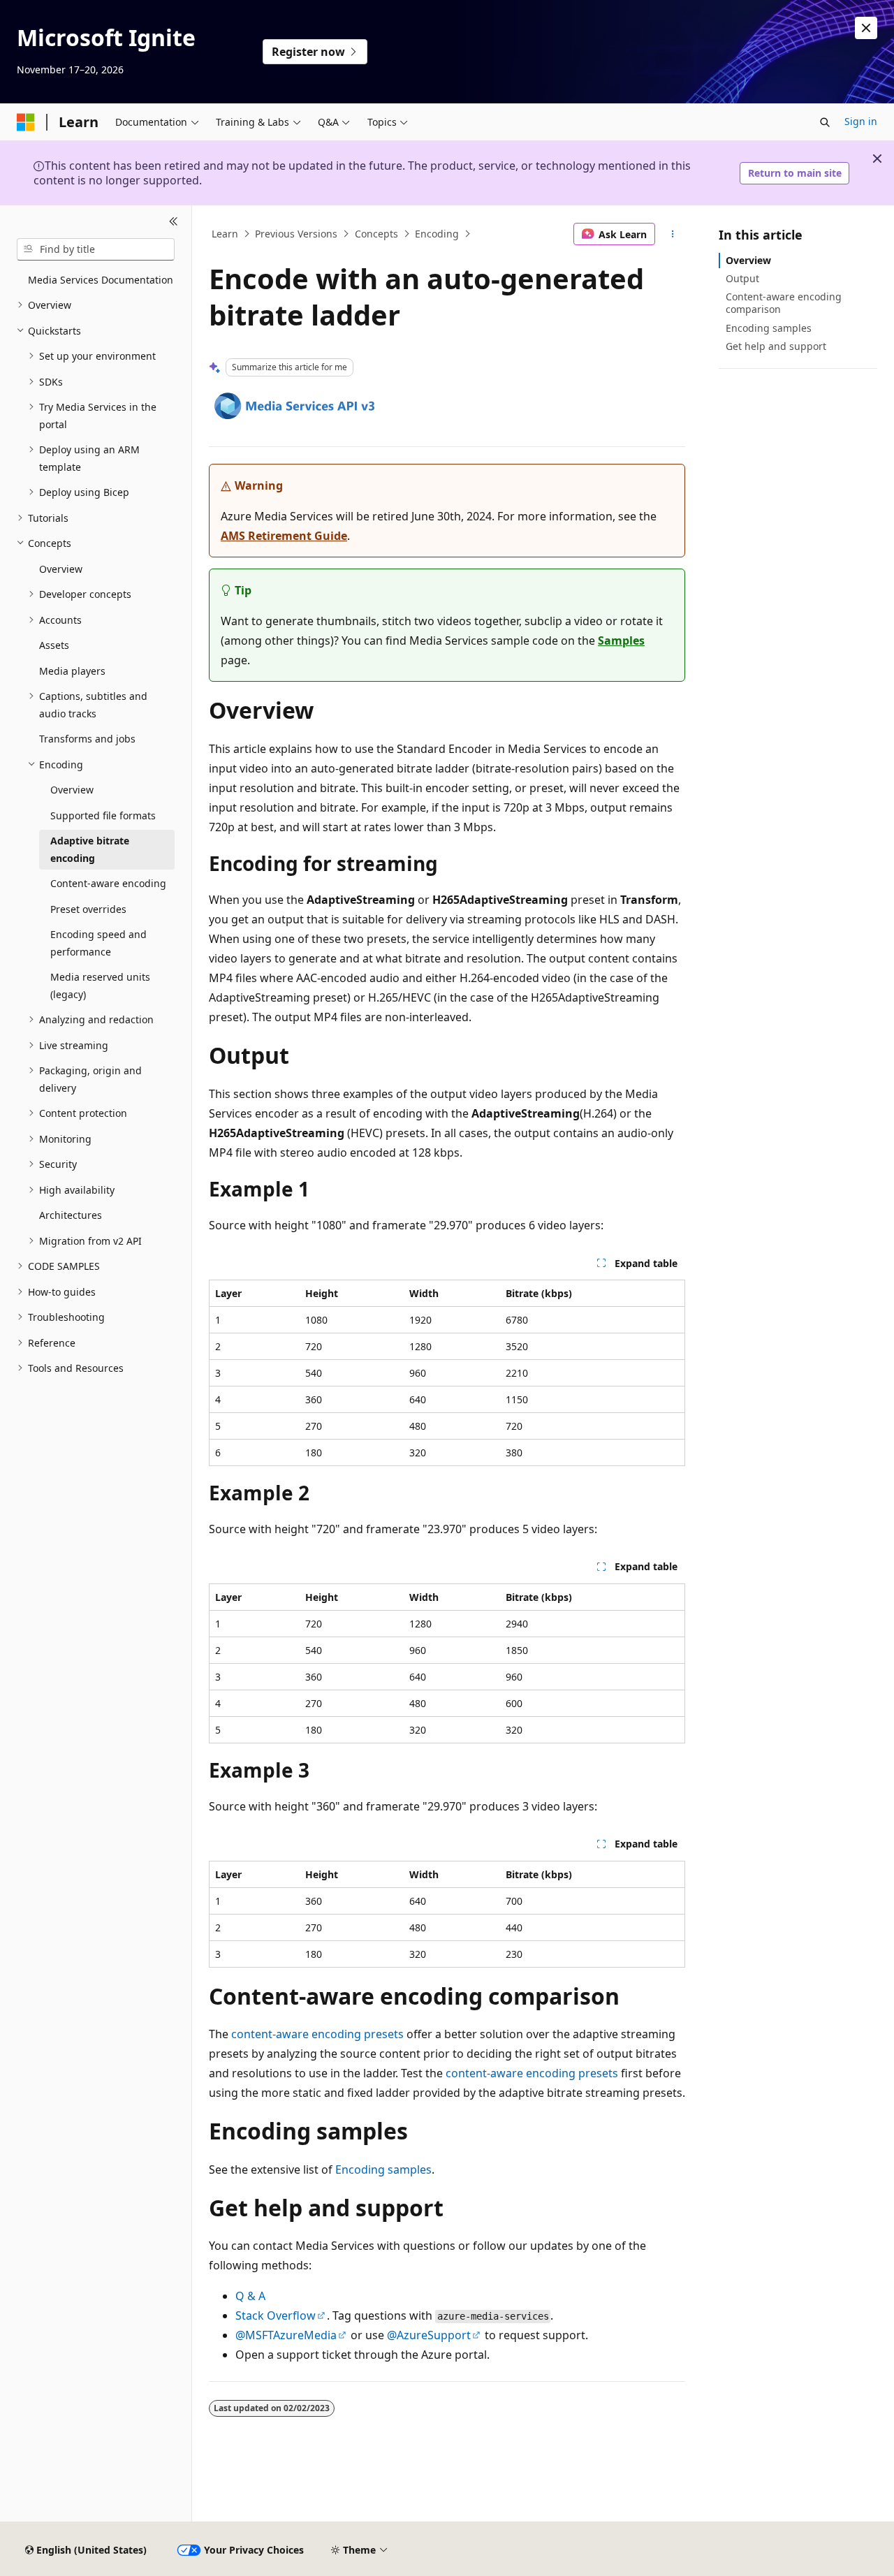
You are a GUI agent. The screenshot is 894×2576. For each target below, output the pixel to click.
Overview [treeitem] (61, 569)
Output (742, 278)
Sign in (861, 121)
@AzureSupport (429, 2335)
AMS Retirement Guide (284, 536)
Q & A (250, 2296)
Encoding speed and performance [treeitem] (98, 943)
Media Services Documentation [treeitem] (101, 280)
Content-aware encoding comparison (784, 303)
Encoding (437, 234)
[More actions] (673, 234)
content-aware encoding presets (317, 2034)
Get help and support (776, 346)
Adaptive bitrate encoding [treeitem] (90, 849)
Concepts (376, 234)
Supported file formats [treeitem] (103, 815)
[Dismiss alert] (866, 28)
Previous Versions (296, 234)
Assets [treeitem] (54, 645)
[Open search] (825, 122)
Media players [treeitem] (72, 671)
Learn (225, 234)
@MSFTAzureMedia (286, 2335)
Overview (748, 260)
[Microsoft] (26, 122)
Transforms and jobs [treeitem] (87, 739)
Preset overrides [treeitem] (88, 909)
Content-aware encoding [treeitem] (108, 883)
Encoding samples (383, 2169)
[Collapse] (174, 222)
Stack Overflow (276, 2315)
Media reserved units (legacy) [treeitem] (100, 986)
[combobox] (96, 249)
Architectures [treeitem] (71, 1215)
